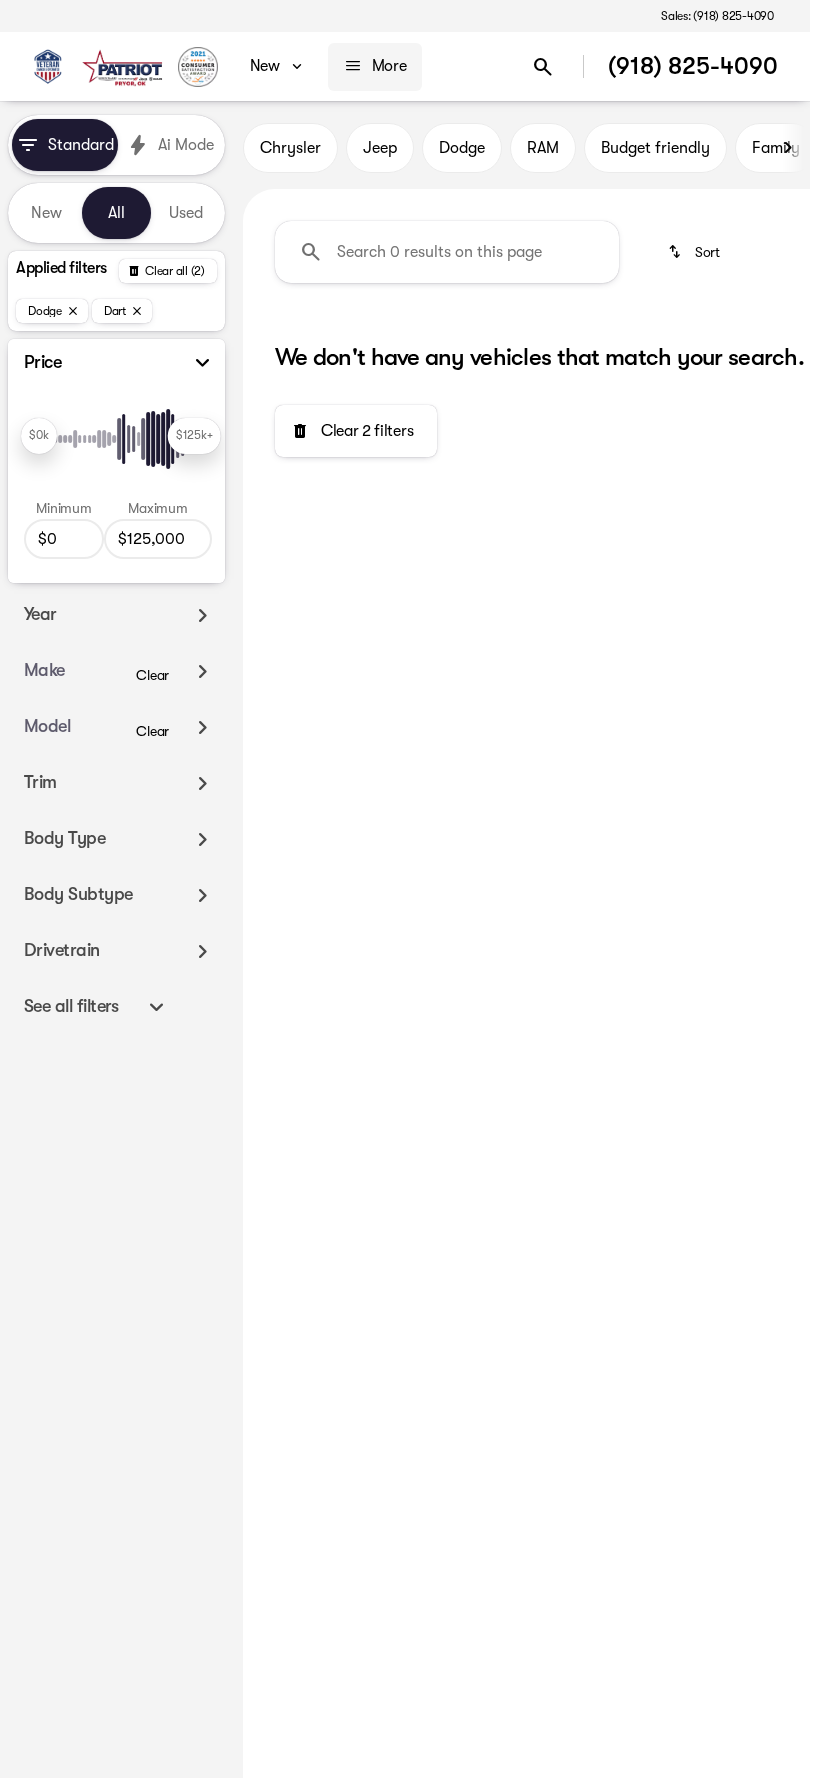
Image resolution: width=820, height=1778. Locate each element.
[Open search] (543, 67)
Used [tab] (186, 213)
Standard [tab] (81, 145)
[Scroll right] (788, 148)
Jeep (380, 148)
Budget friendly (655, 148)
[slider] (39, 436)
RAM (543, 148)
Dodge (462, 148)
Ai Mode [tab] (186, 145)
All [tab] (116, 213)
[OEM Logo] (48, 67)
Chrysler (290, 148)
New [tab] (46, 213)
